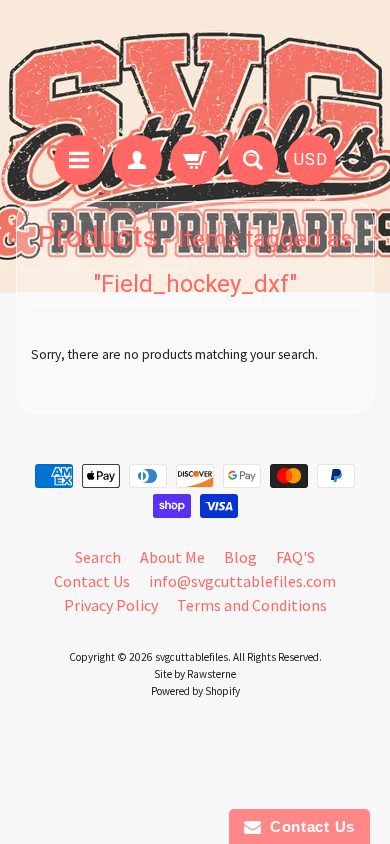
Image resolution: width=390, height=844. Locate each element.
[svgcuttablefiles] (195, 70)
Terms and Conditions (252, 605)
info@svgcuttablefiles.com (242, 581)
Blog (240, 557)
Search (98, 557)
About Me (172, 557)
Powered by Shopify (195, 691)
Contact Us (92, 581)
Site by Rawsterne (195, 674)
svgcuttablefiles (191, 657)
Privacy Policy (111, 605)
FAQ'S (295, 557)
